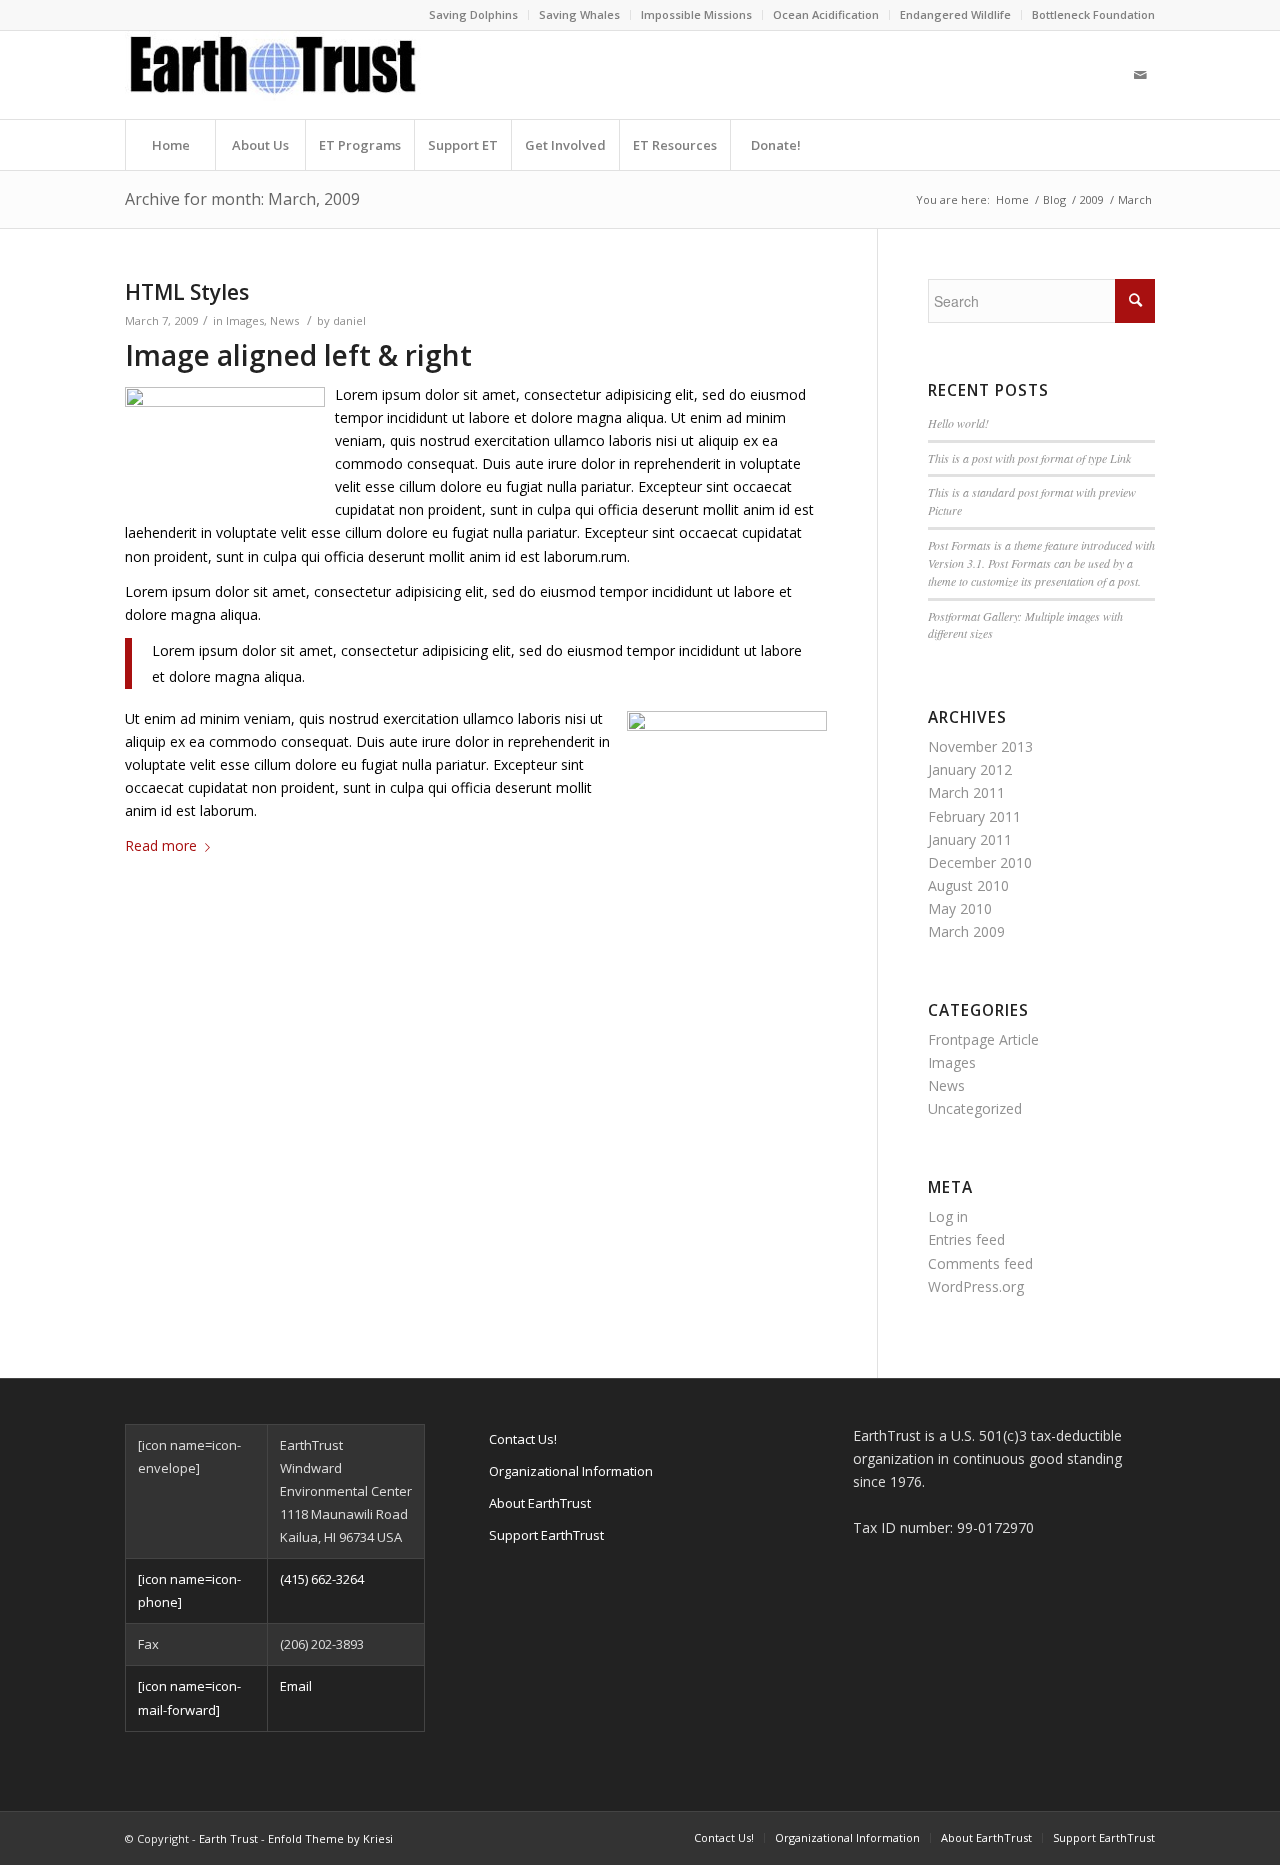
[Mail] (1140, 75)
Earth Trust (228, 1838)
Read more (161, 845)
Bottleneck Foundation (1093, 14)
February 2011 (974, 816)
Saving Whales (579, 14)
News (284, 320)
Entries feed (966, 1239)
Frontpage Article (983, 1039)
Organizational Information (571, 1471)
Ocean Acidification (826, 14)
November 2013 (980, 746)
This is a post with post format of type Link (1029, 458)
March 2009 (966, 931)
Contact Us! (523, 1439)
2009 (1092, 199)
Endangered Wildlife (955, 14)
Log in (948, 1216)
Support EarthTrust (546, 1535)
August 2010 (968, 885)
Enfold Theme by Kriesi (330, 1838)
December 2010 (980, 862)
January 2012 (970, 769)
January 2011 (970, 839)
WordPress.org (976, 1286)
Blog (1054, 199)
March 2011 (966, 792)
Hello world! (958, 423)
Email (296, 1686)
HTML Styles (187, 292)
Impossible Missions (696, 14)
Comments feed (980, 1263)
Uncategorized (975, 1108)
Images (245, 320)
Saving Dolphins (473, 14)
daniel (349, 320)
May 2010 (960, 908)
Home (1012, 199)
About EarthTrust (540, 1503)
